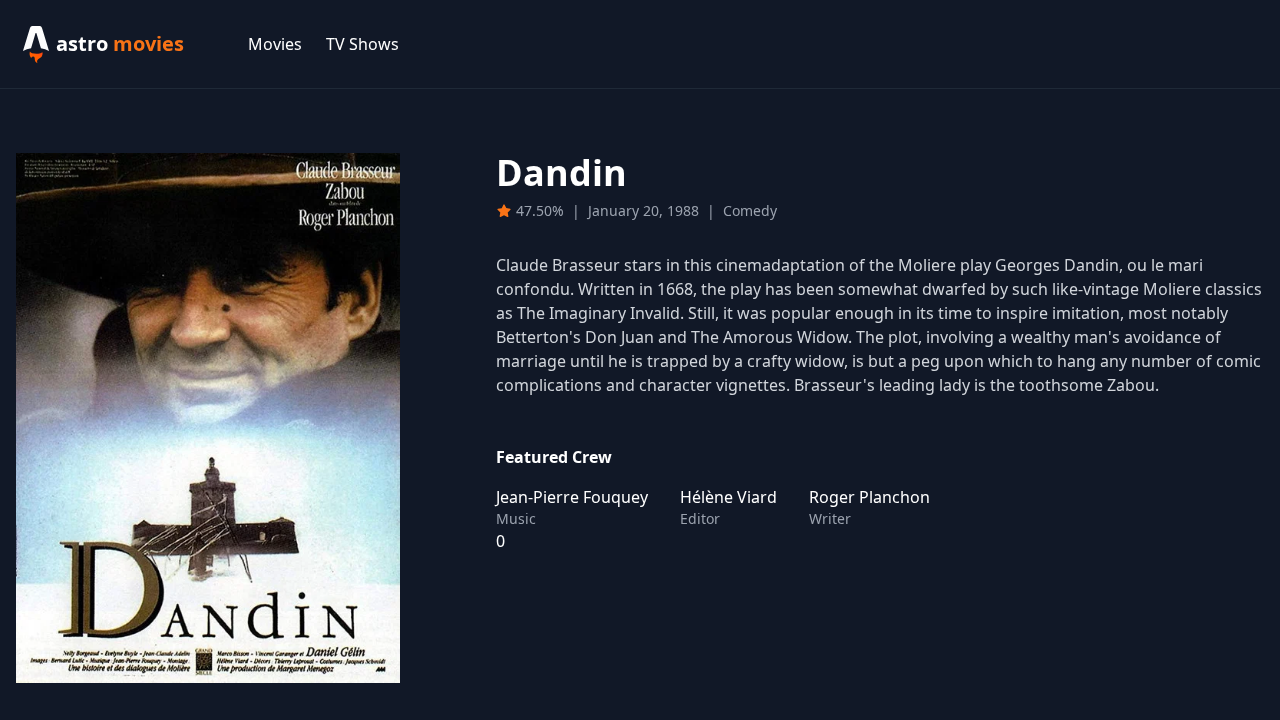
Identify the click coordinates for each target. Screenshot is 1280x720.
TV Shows (362, 44)
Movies (275, 44)
